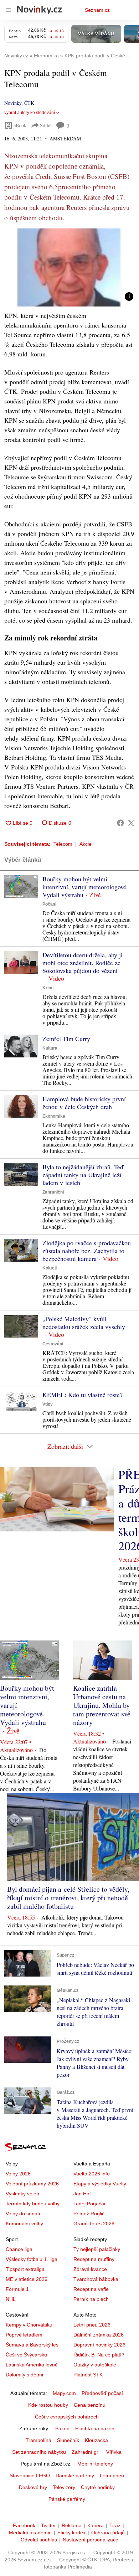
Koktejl (50, 1268)
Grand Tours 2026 (94, 2224)
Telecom (63, 844)
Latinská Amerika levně (32, 2365)
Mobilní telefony (95, 2464)
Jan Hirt (82, 2194)
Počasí (49, 904)
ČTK (29, 103)
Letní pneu (112, 2475)
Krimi (48, 988)
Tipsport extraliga (25, 2269)
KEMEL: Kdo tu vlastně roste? (83, 1395)
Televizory (64, 2487)
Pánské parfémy (67, 2499)
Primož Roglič (89, 2214)
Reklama (72, 2525)
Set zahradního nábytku (39, 2452)
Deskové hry (33, 2487)
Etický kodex (71, 2533)
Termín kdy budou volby (33, 2204)
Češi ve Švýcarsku (26, 2355)
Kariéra (96, 2525)
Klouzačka (96, 2440)
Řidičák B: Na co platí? (99, 2355)
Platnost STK (88, 2375)
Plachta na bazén (95, 2428)
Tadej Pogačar (90, 2204)
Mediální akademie (30, 2533)
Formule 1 (17, 2289)
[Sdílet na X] (131, 823)
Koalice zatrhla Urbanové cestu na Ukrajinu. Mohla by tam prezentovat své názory (102, 1705)
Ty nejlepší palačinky (97, 2249)
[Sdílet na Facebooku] (120, 823)
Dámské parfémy (75, 2475)
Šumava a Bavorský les (32, 2345)
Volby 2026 (18, 2174)
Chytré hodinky (98, 2487)
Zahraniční (53, 1192)
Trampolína (38, 2440)
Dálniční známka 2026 (99, 2335)
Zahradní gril (86, 2452)
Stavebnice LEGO (30, 2475)
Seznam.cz (97, 10)
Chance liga (19, 2249)
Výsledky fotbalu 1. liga (32, 2259)
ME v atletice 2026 (27, 2279)
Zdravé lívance (90, 2269)
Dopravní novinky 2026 (99, 2345)
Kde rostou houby (48, 2405)
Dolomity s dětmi (24, 2375)
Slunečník (68, 2440)
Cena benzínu (90, 2405)
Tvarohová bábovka (96, 2279)
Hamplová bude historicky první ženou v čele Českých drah (84, 1103)
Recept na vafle (91, 2289)
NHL (11, 2299)
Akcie (86, 844)
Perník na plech (91, 2299)
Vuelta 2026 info (92, 2174)
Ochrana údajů (108, 2533)
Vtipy (48, 1404)
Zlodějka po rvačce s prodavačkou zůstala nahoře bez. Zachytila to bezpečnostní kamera (87, 1251)
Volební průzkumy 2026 (32, 2184)
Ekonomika (54, 1116)
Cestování (53, 1344)
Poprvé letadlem (24, 2335)
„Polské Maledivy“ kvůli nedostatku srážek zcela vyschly (84, 1323)
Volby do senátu (24, 2214)
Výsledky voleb (22, 2194)
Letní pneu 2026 (92, 2325)
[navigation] (9, 10)
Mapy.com (64, 2393)
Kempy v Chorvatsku (29, 2325)
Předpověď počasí (102, 2393)
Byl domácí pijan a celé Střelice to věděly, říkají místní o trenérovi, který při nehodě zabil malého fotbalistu (68, 1898)
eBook (20, 125)
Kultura (50, 1048)
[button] (69, 267)
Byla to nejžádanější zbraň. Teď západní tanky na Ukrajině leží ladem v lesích (83, 1175)
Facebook (24, 2525)
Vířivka (114, 2452)
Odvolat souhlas (39, 2540)
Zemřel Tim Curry (66, 1039)
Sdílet (46, 125)
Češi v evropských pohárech (67, 2417)
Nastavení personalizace (91, 2540)
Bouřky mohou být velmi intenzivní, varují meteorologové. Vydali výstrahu (85, 887)
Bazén (62, 2428)
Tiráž (115, 2525)
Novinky (13, 103)
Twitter (48, 2525)
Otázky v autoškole (95, 2365)
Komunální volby (24, 2224)
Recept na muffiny (94, 2259)
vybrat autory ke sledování (30, 113)
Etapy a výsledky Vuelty (100, 2184)
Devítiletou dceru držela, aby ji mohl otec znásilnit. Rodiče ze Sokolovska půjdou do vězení (83, 963)
